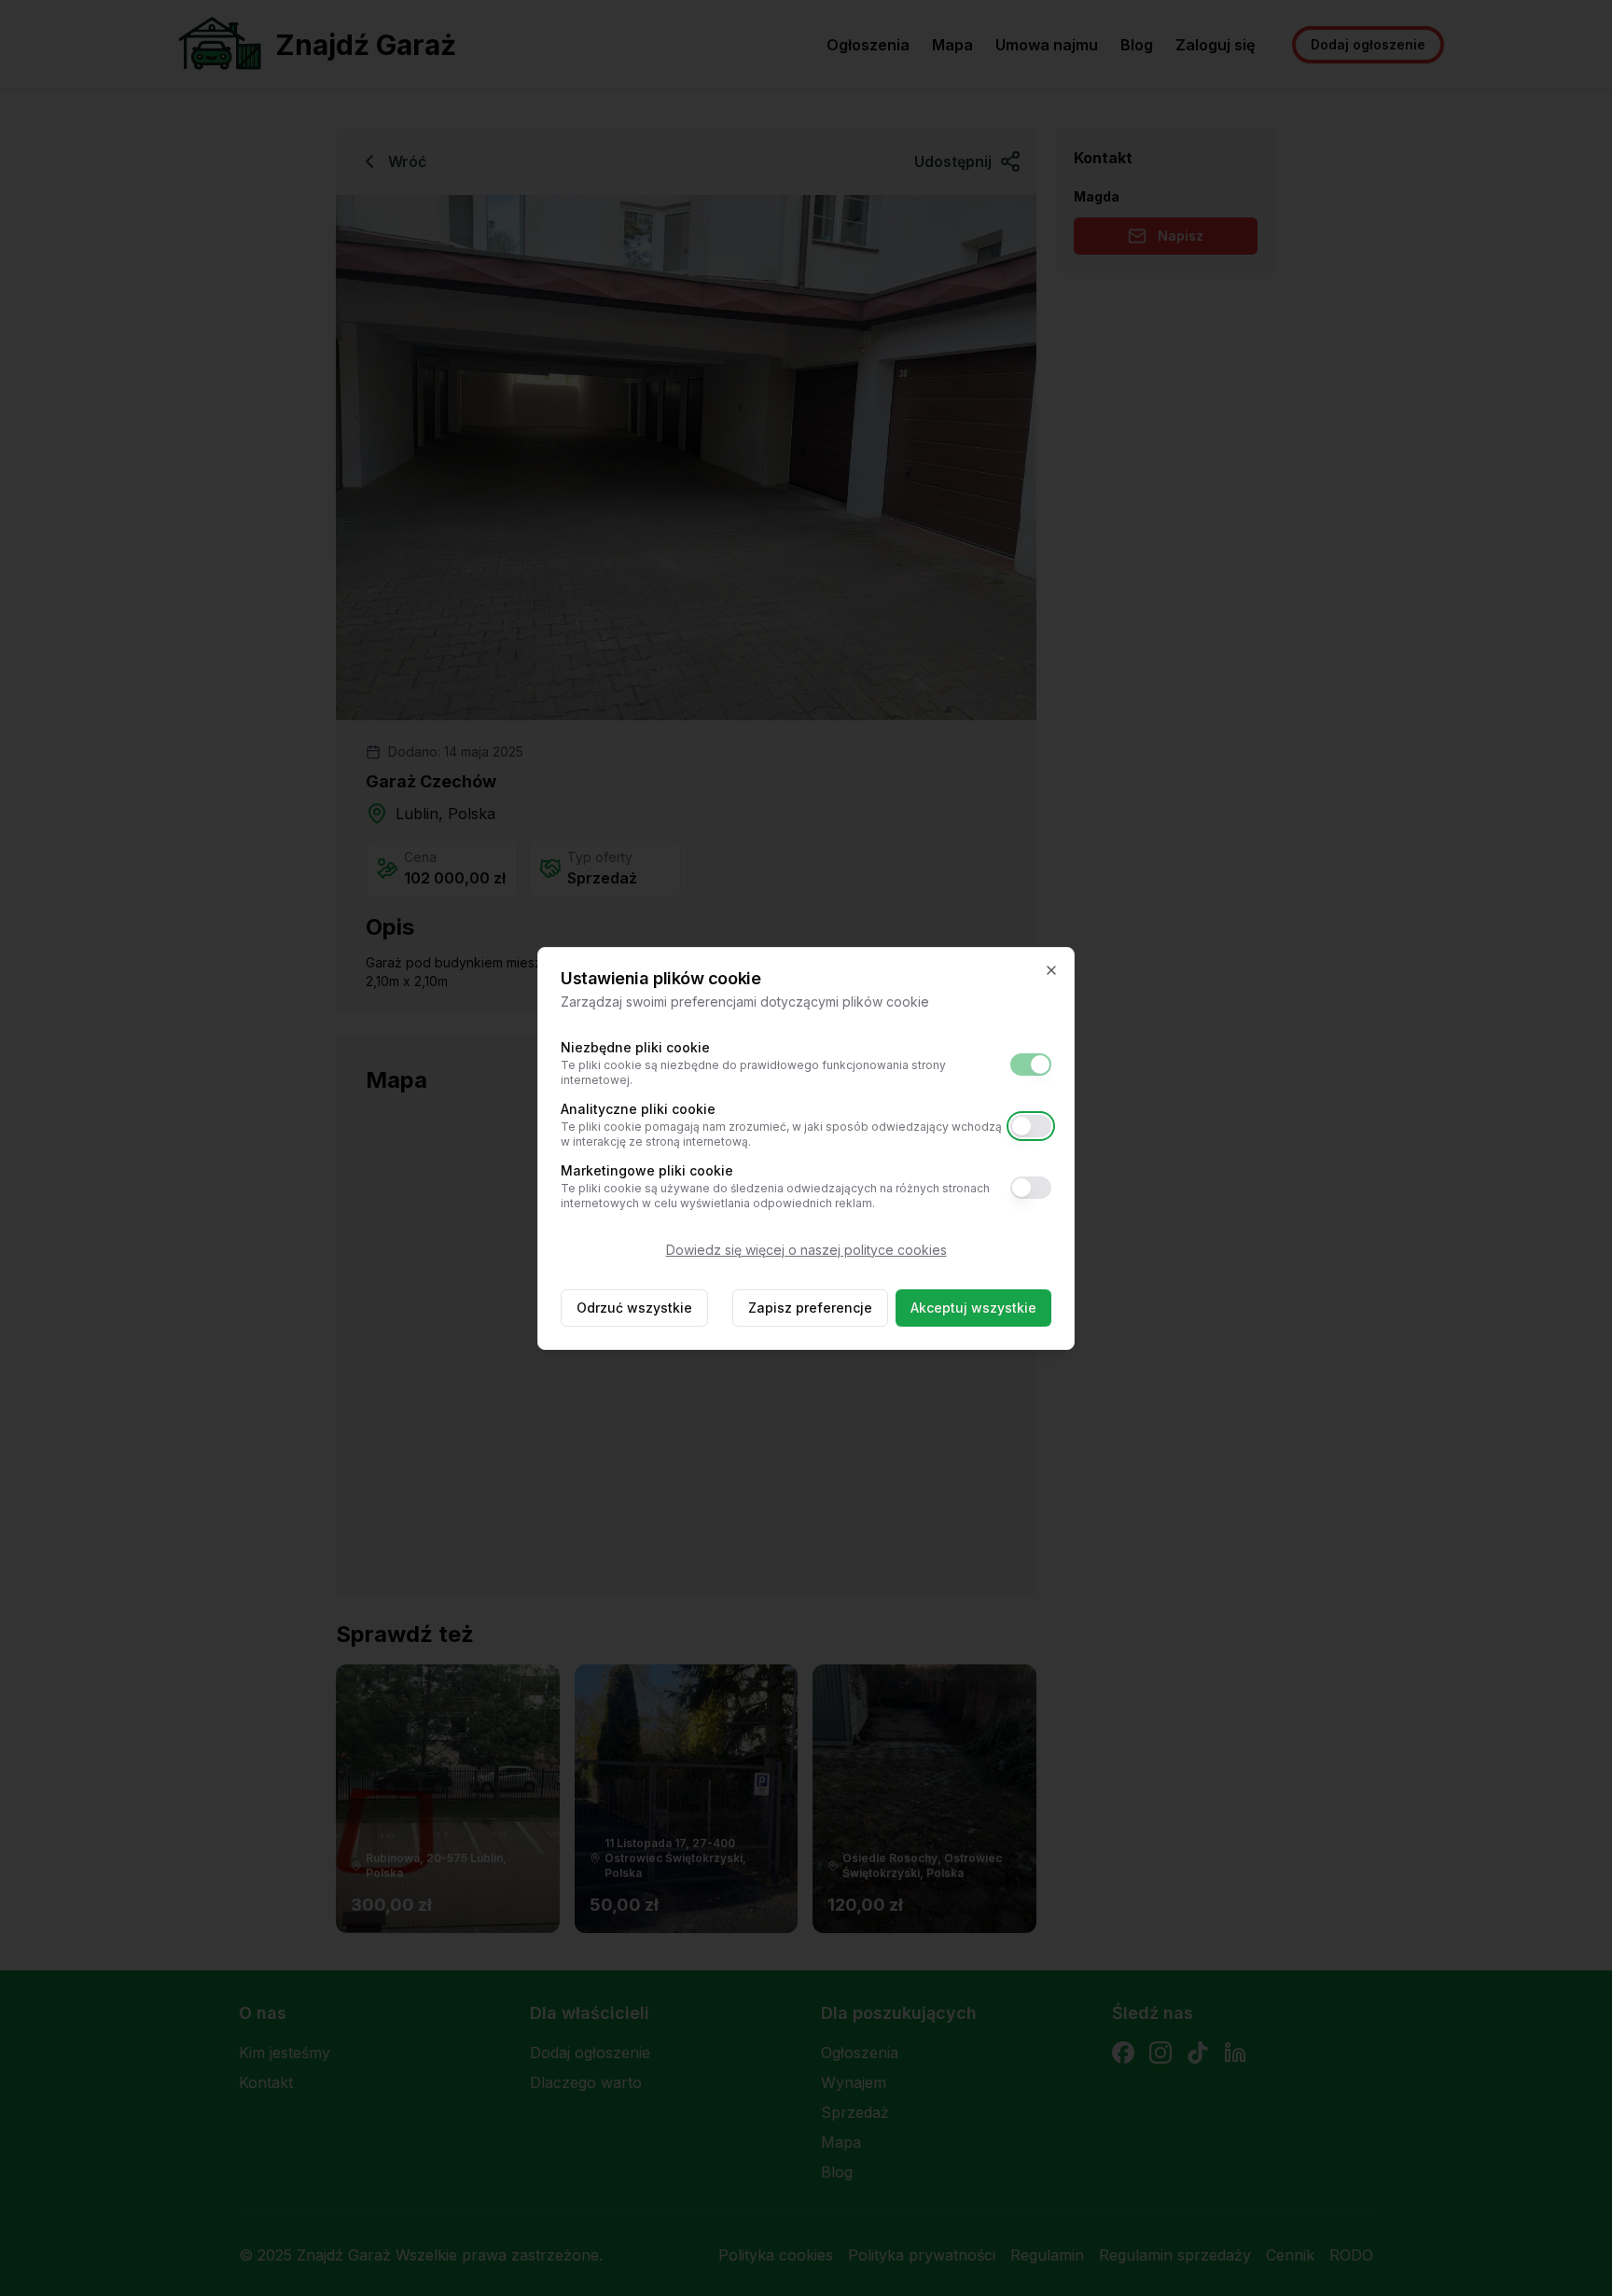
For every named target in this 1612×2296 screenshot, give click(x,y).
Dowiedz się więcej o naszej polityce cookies (806, 1250)
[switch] (1031, 1065)
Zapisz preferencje (810, 1308)
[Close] (1051, 970)
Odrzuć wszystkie (634, 1308)
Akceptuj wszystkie (973, 1308)
